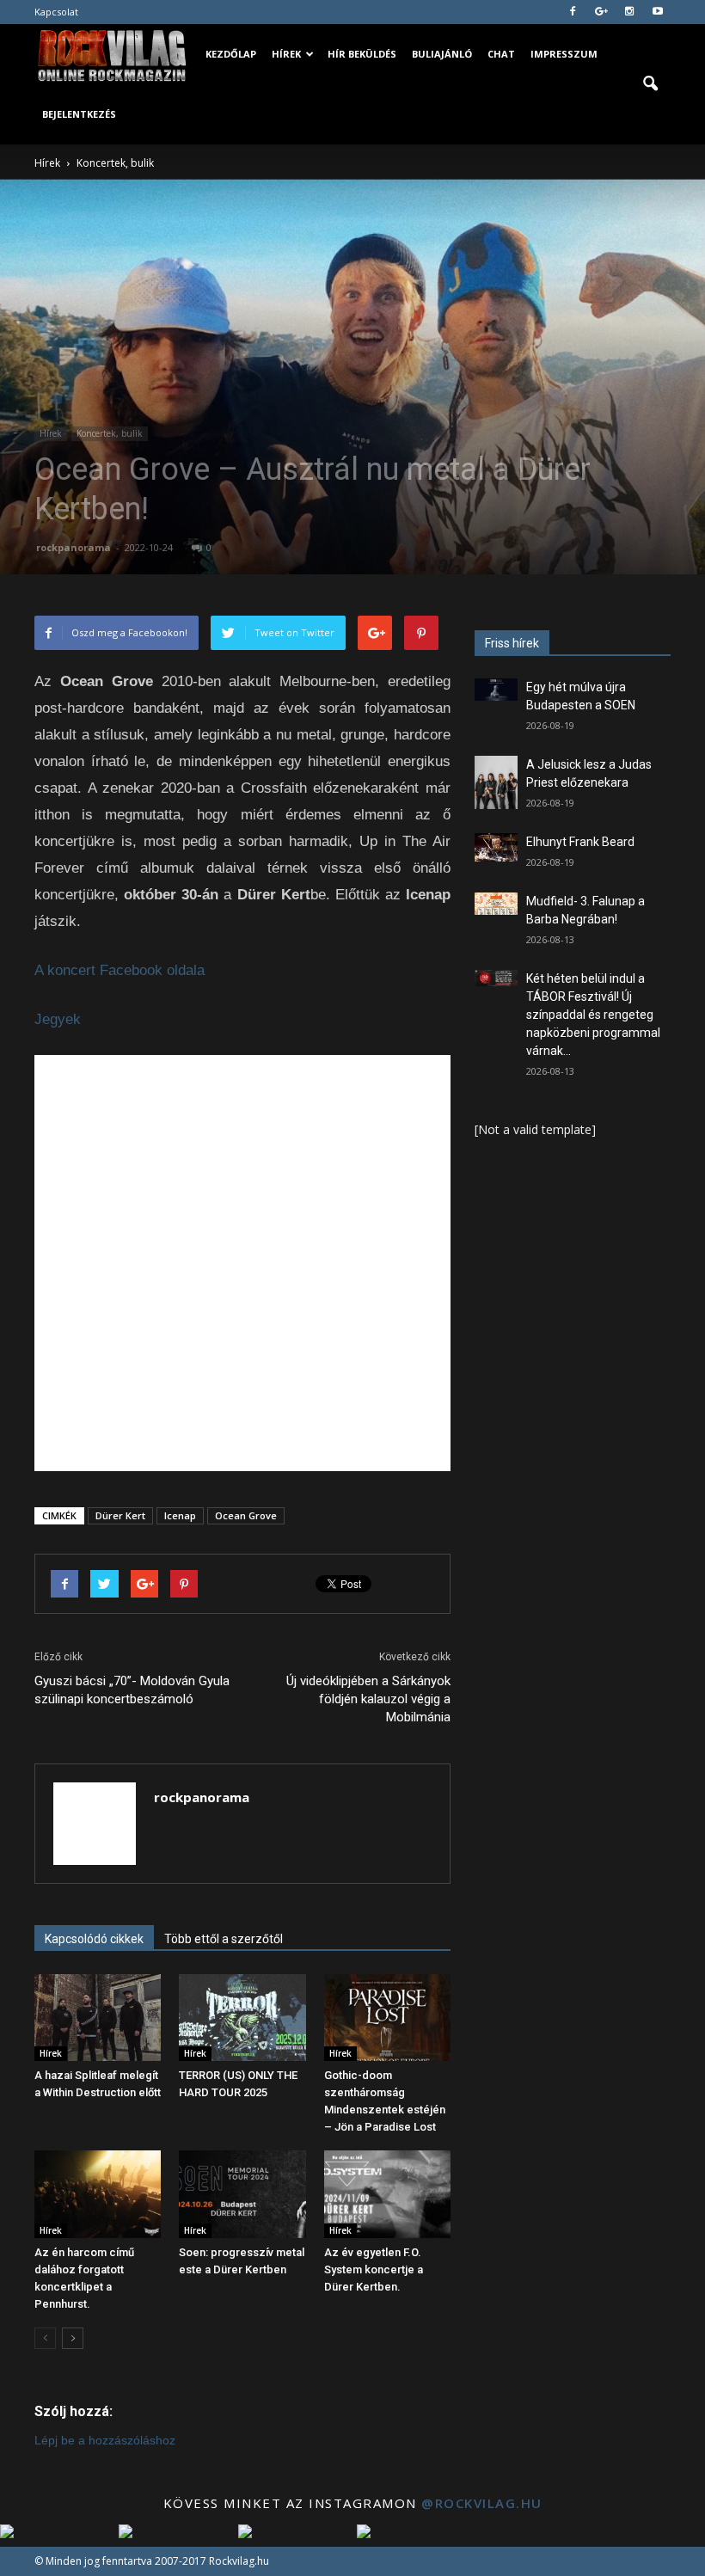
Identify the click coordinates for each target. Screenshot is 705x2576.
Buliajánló (442, 54)
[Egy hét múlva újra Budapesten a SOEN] (496, 690)
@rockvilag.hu (482, 2503)
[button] (650, 84)
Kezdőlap (231, 54)
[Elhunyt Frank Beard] (496, 847)
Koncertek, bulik (110, 433)
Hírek (286, 54)
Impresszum (564, 54)
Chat (501, 54)
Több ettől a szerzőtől (224, 1939)
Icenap (180, 1515)
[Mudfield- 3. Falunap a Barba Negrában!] (496, 904)
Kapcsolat (56, 12)
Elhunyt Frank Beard (580, 842)
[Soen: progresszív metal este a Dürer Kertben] (242, 2194)
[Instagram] (629, 12)
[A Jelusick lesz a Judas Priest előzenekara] (496, 782)
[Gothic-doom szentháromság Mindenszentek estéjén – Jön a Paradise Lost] (387, 2018)
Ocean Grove (246, 1515)
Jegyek (58, 1019)
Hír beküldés (362, 54)
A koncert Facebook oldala (120, 970)
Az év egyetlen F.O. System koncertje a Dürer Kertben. (374, 2269)
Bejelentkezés (79, 114)
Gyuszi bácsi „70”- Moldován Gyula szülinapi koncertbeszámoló (132, 1690)
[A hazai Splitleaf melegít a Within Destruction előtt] (98, 2018)
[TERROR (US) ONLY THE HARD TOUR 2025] (242, 2018)
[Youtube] (658, 12)
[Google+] (601, 12)
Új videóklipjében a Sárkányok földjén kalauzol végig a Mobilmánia (368, 1699)
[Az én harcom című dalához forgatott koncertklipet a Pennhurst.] (98, 2194)
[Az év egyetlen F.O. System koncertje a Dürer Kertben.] (387, 2194)
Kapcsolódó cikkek (94, 1939)
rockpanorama (74, 547)
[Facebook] (573, 12)
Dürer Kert (120, 1515)
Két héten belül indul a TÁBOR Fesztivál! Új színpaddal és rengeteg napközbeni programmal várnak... (593, 1015)
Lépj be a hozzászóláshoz (105, 2440)
